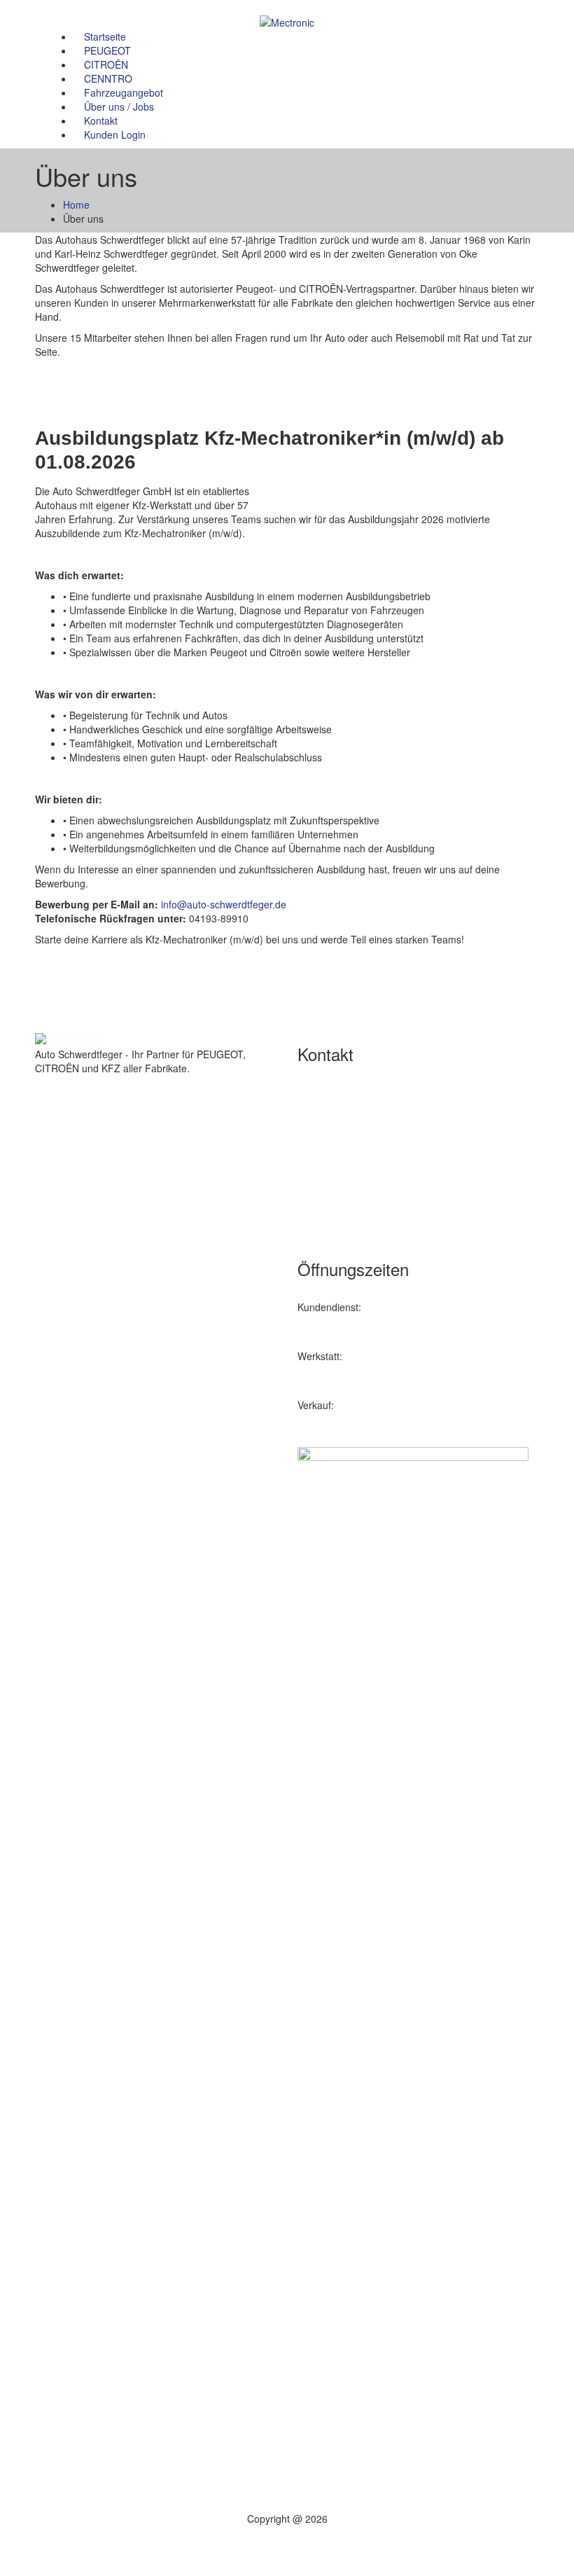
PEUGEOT (107, 50)
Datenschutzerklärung (112, 1468)
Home (76, 205)
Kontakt (101, 120)
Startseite (105, 36)
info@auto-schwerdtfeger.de (224, 904)
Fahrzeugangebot (124, 92)
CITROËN (106, 64)
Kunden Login (115, 134)
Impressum (88, 1454)
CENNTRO (108, 78)
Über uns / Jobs (119, 106)
